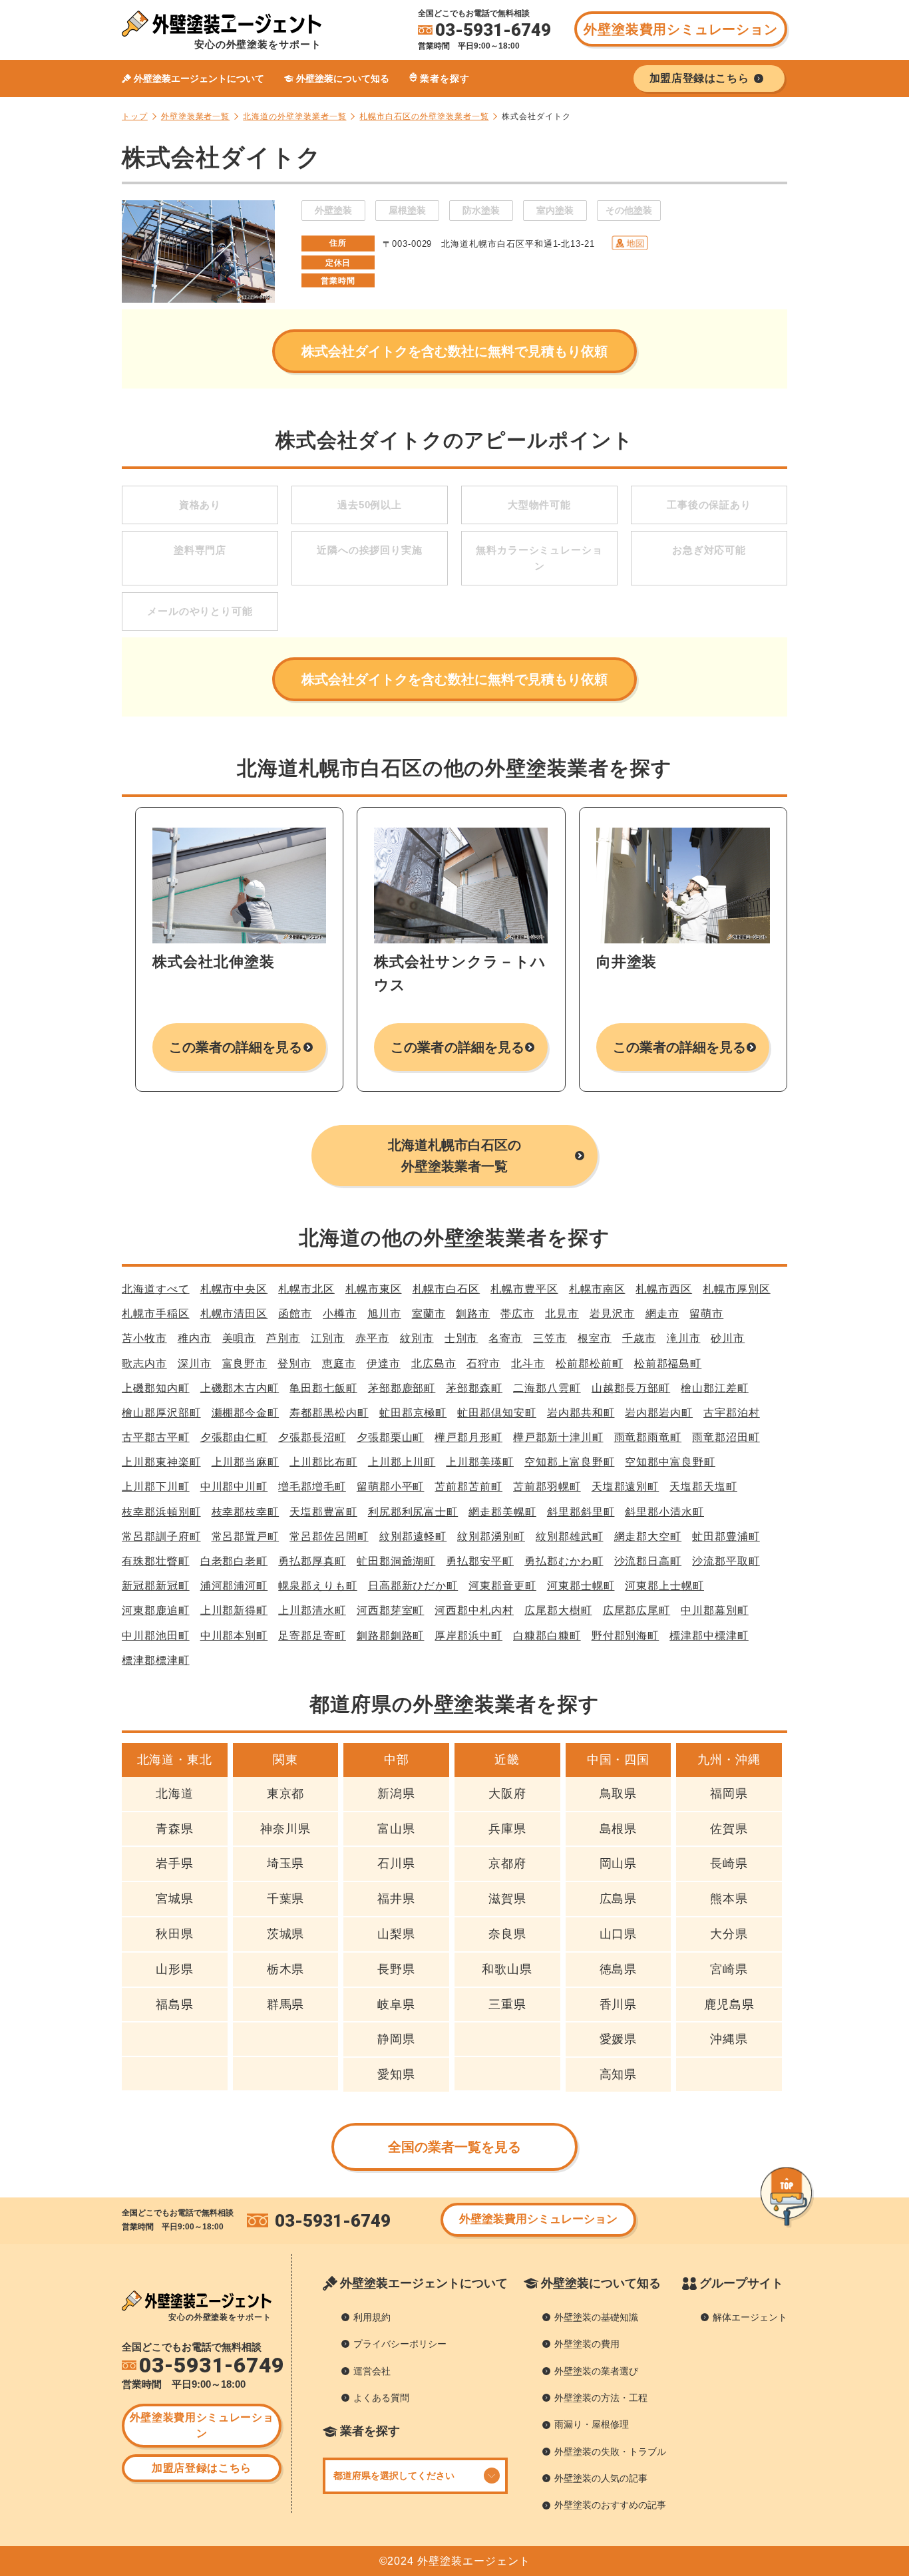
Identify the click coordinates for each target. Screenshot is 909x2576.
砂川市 (728, 1338)
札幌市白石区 (447, 1289)
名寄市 (505, 1338)
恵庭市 (339, 1364)
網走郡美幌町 (502, 1512)
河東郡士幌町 (581, 1586)
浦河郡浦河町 (234, 1586)
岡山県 (619, 1863)
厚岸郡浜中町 (468, 1636)
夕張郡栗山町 (391, 1437)
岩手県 (175, 1863)
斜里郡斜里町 (581, 1512)
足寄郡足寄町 (312, 1636)
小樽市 (340, 1314)
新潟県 (396, 1794)
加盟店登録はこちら (202, 2468)
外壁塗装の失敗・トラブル (610, 2452)
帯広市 (517, 1314)
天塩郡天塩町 (703, 1487)
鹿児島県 (729, 2005)
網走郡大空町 (648, 1536)
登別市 (294, 1364)
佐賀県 (729, 1829)
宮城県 (175, 1899)
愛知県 (396, 2074)
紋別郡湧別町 (491, 1536)
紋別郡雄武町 (570, 1536)
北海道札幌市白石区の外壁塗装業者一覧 (455, 1156)
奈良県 (507, 1934)
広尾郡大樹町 (558, 1610)
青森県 (175, 1829)
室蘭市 (429, 1314)
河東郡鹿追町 (156, 1610)
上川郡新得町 (234, 1610)
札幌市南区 (597, 1289)
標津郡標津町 (156, 1660)
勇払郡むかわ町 (564, 1561)
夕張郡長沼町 (312, 1437)
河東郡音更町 (502, 1586)
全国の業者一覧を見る (455, 2147)
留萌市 (706, 1314)
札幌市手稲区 (156, 1314)
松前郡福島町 (668, 1364)
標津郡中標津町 (709, 1636)
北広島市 (434, 1364)
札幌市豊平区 (524, 1289)
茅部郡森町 (474, 1388)
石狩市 (483, 1364)
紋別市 (417, 1338)
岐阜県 (396, 2005)
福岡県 (729, 1794)
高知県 (619, 2074)
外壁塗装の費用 (587, 2344)
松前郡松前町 (590, 1364)
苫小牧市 (144, 1338)
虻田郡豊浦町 (726, 1536)
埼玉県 (286, 1863)
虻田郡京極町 (413, 1413)
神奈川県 (285, 1829)
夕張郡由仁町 (234, 1437)
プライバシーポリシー (400, 2344)
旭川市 (384, 1314)
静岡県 (396, 2039)
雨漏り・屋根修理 (592, 2424)
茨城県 (286, 1934)
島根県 (619, 1829)
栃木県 (286, 1969)
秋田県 (175, 1934)
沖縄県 (729, 2039)
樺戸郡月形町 (468, 1437)
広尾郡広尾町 (637, 1610)
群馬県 (286, 2005)
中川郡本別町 (234, 1636)
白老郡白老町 (234, 1561)
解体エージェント (750, 2317)
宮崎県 (729, 1969)
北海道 (175, 1794)
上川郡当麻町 (246, 1462)
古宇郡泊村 (732, 1413)
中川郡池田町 (156, 1636)
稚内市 (195, 1338)
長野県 (396, 1969)
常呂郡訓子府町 (161, 1536)
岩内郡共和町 (581, 1413)
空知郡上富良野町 (569, 1462)
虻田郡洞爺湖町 (396, 1561)
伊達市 (384, 1364)
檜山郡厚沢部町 (161, 1413)
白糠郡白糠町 (547, 1636)
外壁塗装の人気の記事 (601, 2478)
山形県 (175, 1969)
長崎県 (729, 1863)
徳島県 (619, 1969)
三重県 (507, 2005)
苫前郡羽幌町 (547, 1487)
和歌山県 (507, 1969)
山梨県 (396, 1934)
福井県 (396, 1899)
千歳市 (639, 1338)
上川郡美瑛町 (480, 1462)
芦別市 (283, 1338)
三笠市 (550, 1338)
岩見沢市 (612, 1314)
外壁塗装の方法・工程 (601, 2398)
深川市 (195, 1364)
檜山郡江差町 (715, 1388)
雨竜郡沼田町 (726, 1437)
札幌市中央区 (234, 1289)
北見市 (562, 1314)
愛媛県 (619, 2039)
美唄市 (239, 1338)
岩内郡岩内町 (659, 1413)
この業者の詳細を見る (236, 1047)
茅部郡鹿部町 (402, 1388)
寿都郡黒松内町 (329, 1413)
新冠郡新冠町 (156, 1586)
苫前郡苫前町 (468, 1487)
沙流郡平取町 (726, 1561)
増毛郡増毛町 (312, 1487)
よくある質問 (381, 2398)
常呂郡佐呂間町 (329, 1536)
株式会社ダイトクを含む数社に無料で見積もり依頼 (454, 351)
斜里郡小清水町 (664, 1512)
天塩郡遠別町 (626, 1487)
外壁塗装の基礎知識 (596, 2317)
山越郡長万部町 (631, 1388)
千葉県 (286, 1899)
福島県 (175, 2005)
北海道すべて (156, 1289)
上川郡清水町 (312, 1610)
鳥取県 (619, 1794)
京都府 (507, 1863)
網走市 (662, 1314)
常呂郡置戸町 (246, 1536)
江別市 (328, 1338)
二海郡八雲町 (547, 1388)
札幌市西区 (664, 1289)
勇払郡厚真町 (312, 1561)
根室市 (595, 1338)
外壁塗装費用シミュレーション (680, 29)
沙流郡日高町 (648, 1561)
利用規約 (372, 2317)
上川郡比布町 (323, 1462)
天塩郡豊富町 (323, 1512)
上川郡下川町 (156, 1487)
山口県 (619, 1934)
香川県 (619, 2005)
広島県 (619, 1899)
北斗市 (528, 1364)
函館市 (295, 1314)
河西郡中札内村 (474, 1610)
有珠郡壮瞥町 (156, 1561)
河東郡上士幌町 (664, 1586)
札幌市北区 (306, 1289)
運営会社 (372, 2371)
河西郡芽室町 (391, 1610)
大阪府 (507, 1794)
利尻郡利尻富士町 (413, 1512)
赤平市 (372, 1338)
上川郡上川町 (402, 1462)
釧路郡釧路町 (391, 1636)
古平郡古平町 (156, 1437)
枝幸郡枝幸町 (246, 1512)
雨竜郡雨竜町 (648, 1437)
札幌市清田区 (234, 1314)
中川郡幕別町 (715, 1610)
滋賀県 (507, 1899)
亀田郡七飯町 (323, 1388)
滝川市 (684, 1338)
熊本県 (729, 1899)
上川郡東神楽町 (161, 1462)
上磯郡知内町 (156, 1388)
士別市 (461, 1338)
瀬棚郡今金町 (246, 1413)
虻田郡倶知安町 (497, 1413)
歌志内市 (144, 1364)
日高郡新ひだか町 (413, 1586)
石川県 (396, 1863)
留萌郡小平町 (391, 1487)
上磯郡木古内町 (240, 1388)
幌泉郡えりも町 (318, 1586)
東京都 (286, 1794)
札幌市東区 (374, 1289)
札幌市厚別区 (737, 1289)
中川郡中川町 (234, 1487)
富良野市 (245, 1364)
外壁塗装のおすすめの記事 (610, 2505)
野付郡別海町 (626, 1636)
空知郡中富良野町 (670, 1462)
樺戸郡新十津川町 (558, 1437)
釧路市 (473, 1314)
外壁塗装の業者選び (596, 2371)
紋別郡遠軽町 (413, 1536)
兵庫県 (507, 1829)
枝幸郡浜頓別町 (161, 1512)
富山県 (396, 1829)
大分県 (729, 1934)
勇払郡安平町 (480, 1561)
